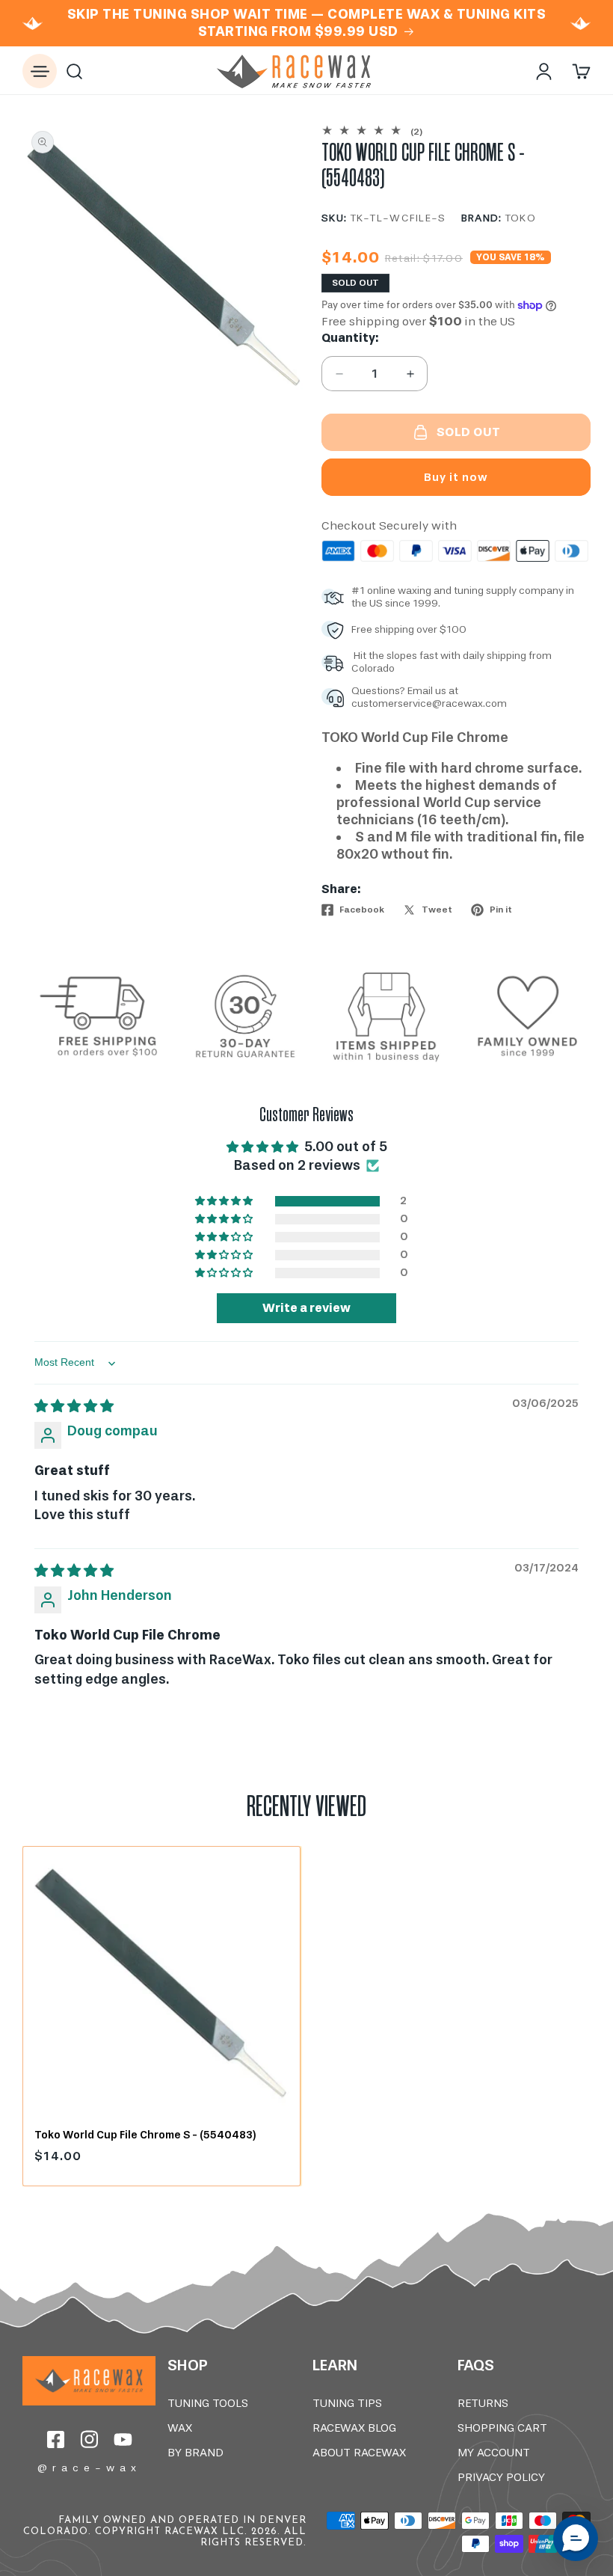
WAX (180, 2428)
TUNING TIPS (347, 2403)
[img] (74, 1406)
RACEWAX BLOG (354, 2428)
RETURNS (483, 2403)
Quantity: (350, 338)
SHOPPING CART (502, 2428)
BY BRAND (195, 2453)
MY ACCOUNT (494, 2453)
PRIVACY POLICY (501, 2477)
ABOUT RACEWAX (359, 2453)
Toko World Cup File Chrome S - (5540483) (145, 2135)
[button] (40, 71)
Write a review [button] (306, 1308)
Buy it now (456, 477)
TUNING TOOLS (208, 2403)
